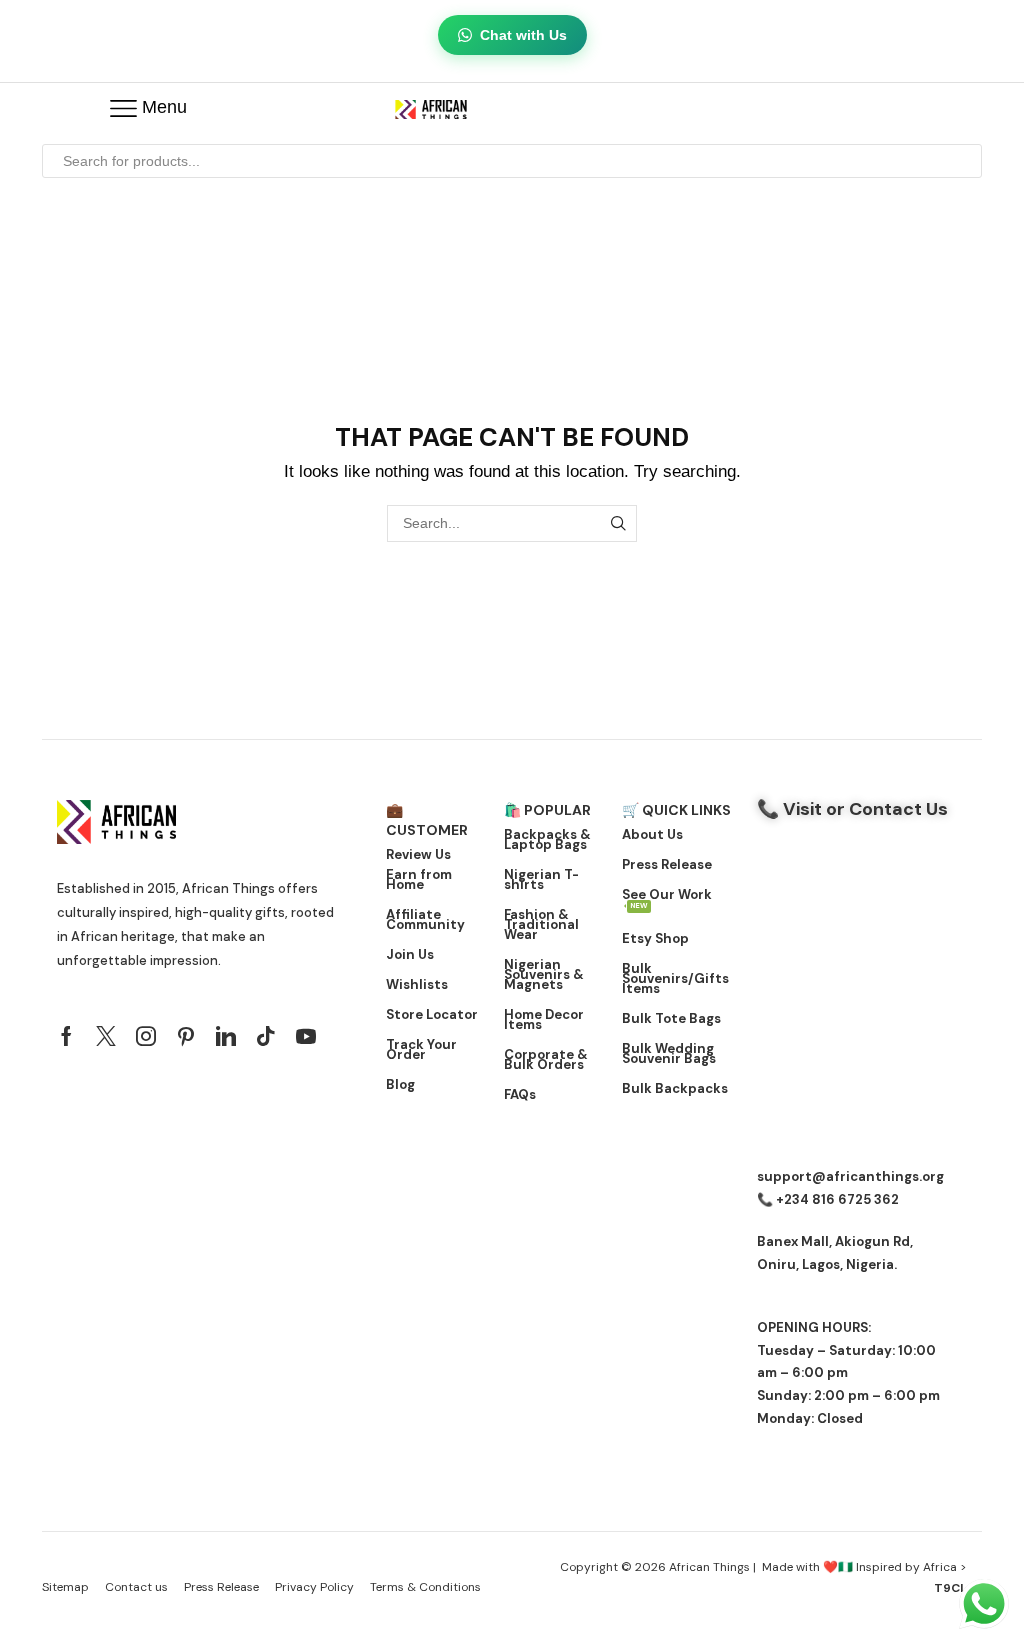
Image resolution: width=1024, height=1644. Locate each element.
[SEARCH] (618, 523)
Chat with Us (523, 35)
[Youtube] (306, 1036)
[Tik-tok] (266, 1036)
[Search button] (965, 161)
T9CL (950, 1588)
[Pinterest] (186, 1036)
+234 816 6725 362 (837, 1199)
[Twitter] (106, 1036)
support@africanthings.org (850, 1176)
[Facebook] (66, 1036)
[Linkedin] (226, 1036)
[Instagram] (146, 1036)
